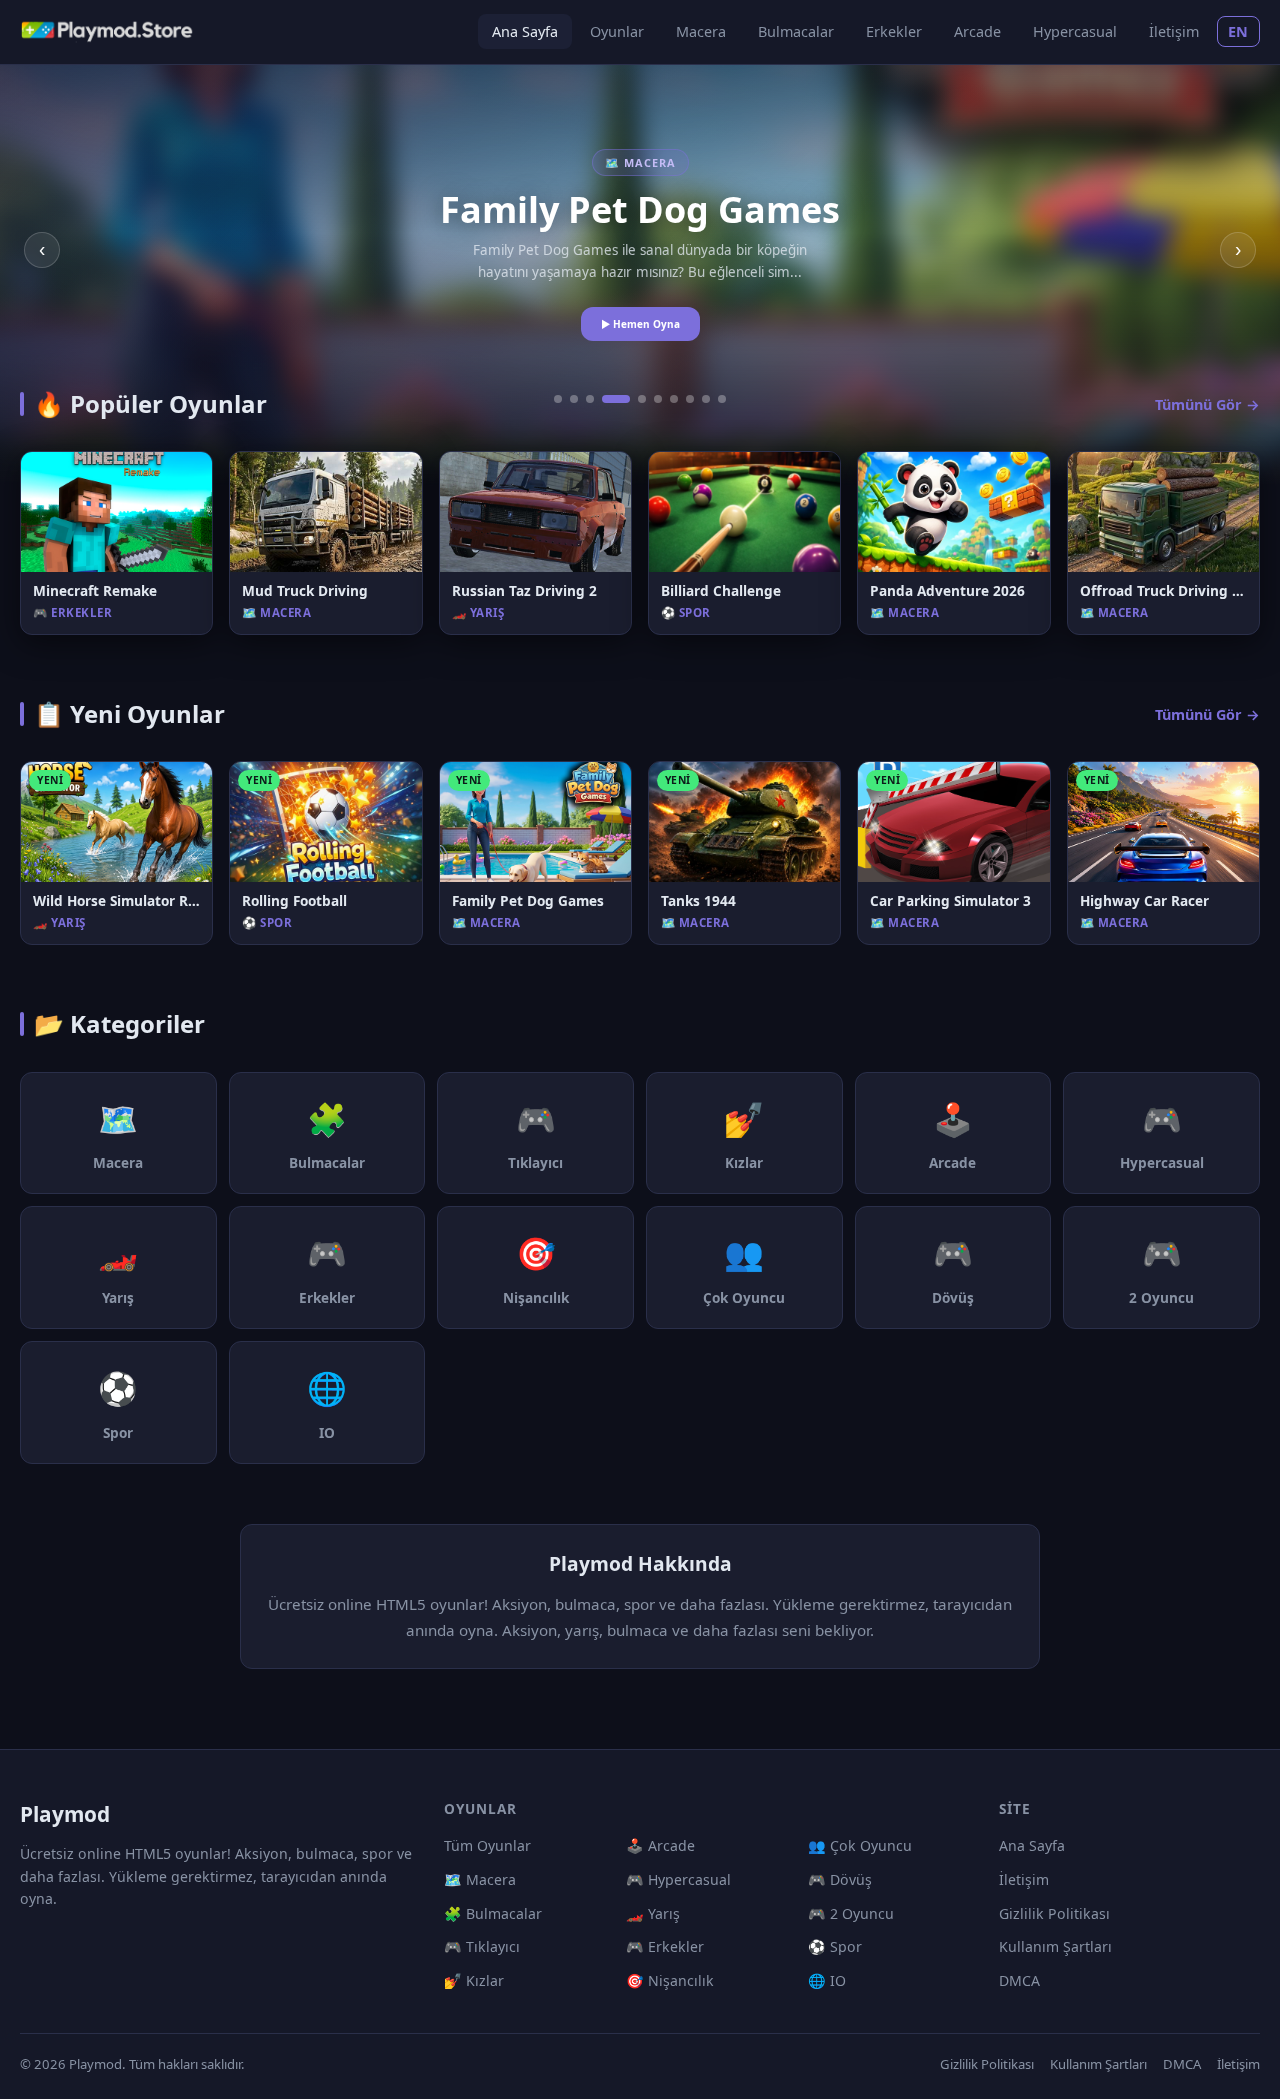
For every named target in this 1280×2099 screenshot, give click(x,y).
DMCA (1019, 1980)
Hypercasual (1075, 31)
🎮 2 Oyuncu (851, 1913)
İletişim (1174, 31)
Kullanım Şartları (1055, 1946)
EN (1238, 31)
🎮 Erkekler (665, 1946)
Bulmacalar (796, 31)
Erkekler (894, 31)
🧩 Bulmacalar (493, 1913)
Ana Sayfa (525, 31)
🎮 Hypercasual (678, 1879)
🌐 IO (827, 1980)
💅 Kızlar (474, 1980)
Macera (701, 31)
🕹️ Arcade (660, 1845)
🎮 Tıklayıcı (482, 1946)
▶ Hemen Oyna (640, 324)
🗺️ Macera (480, 1879)
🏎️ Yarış (653, 1913)
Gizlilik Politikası (1054, 1913)
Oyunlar (617, 31)
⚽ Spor (835, 1946)
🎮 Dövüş (840, 1879)
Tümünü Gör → (1207, 404)
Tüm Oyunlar (487, 1845)
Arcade (977, 31)
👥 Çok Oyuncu (860, 1845)
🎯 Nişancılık (670, 1980)
